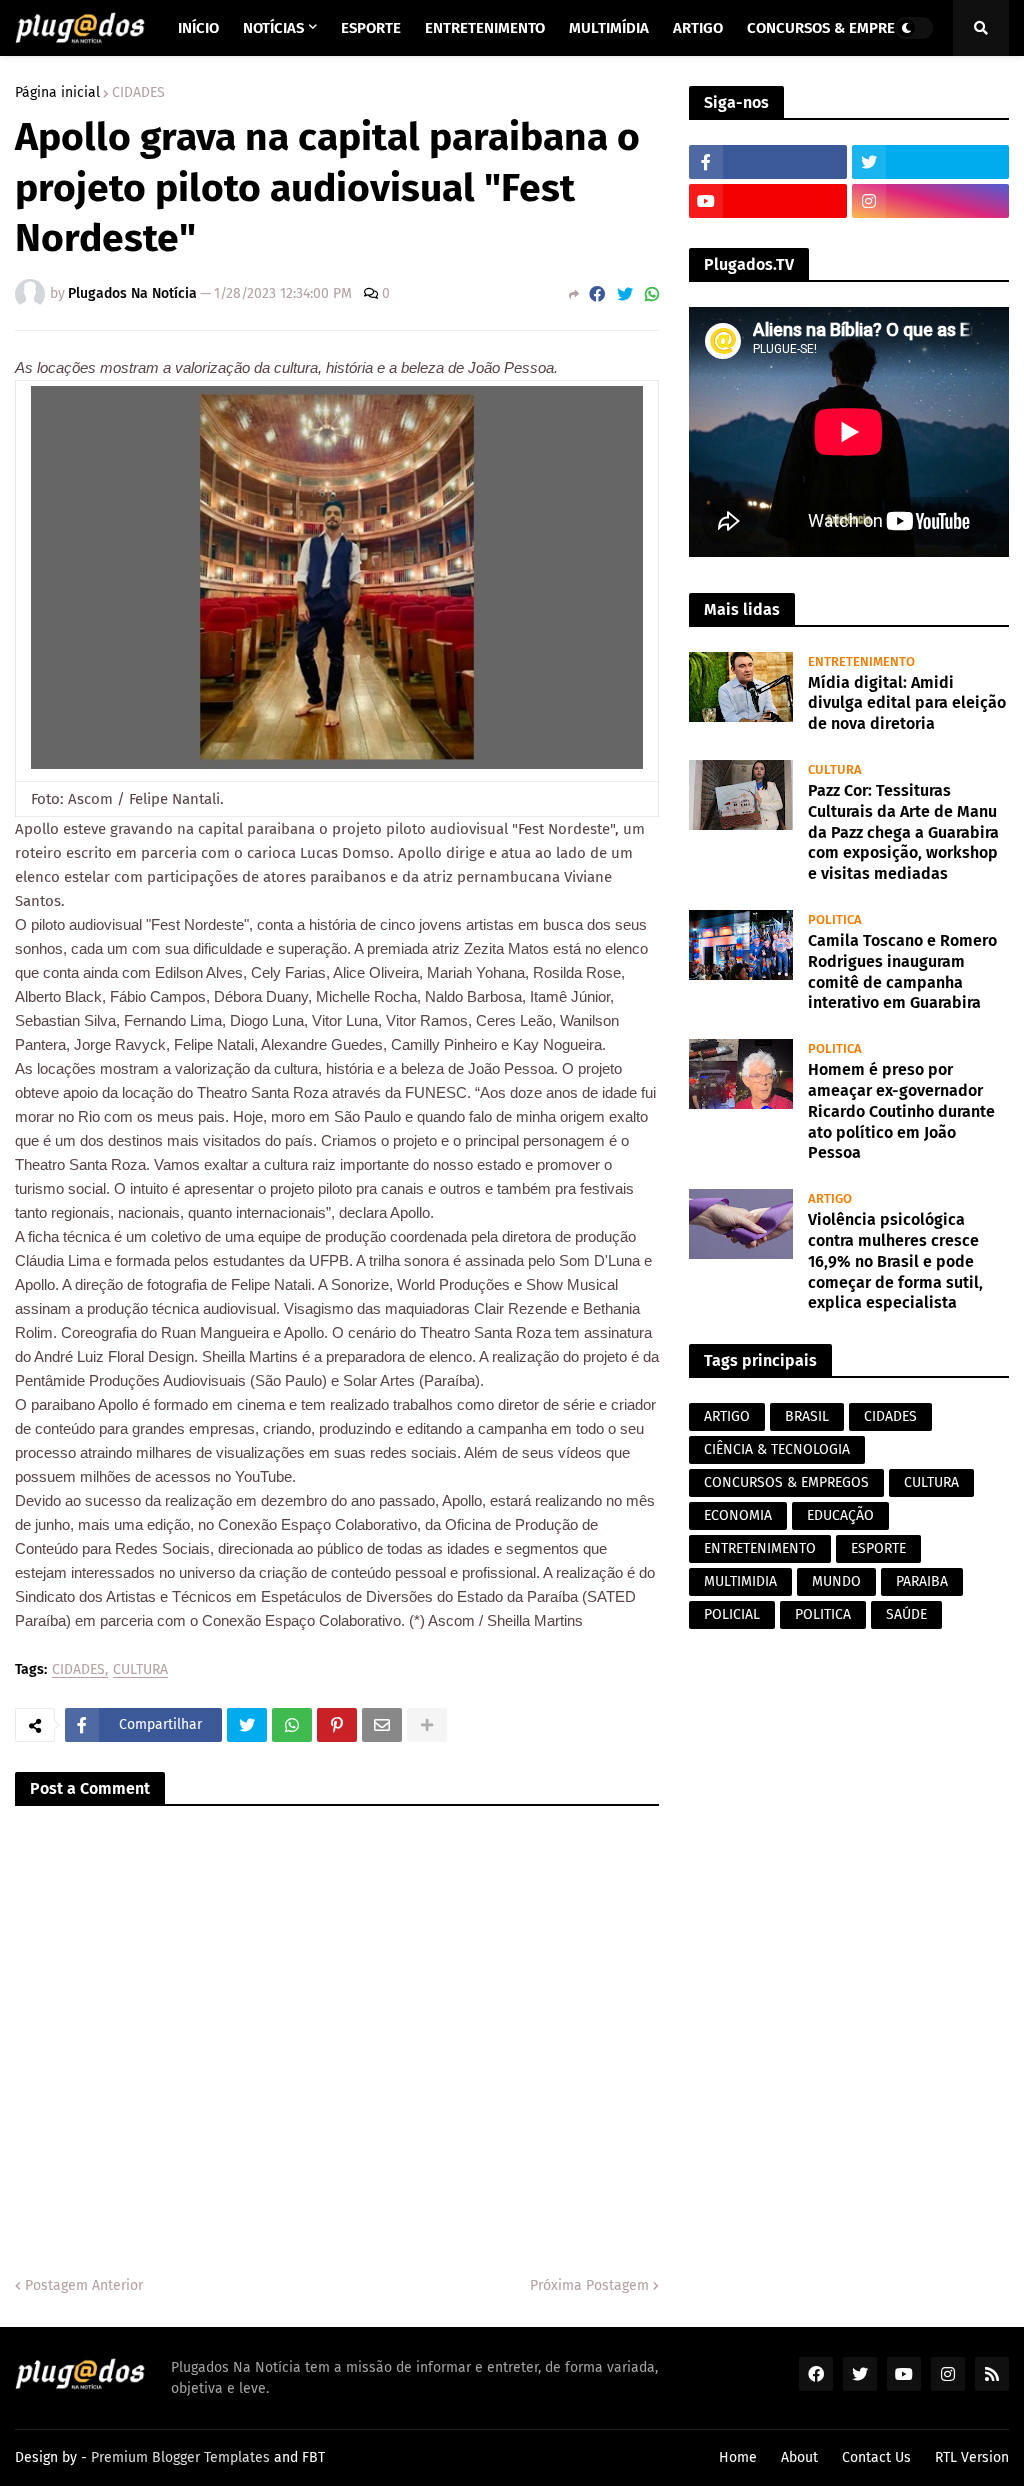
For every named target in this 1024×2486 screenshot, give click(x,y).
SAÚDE (906, 1614)
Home (738, 2457)
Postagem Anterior (84, 2285)
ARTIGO (727, 1416)
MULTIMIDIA (740, 1581)
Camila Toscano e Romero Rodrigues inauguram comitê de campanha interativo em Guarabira (902, 971)
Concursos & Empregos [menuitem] (835, 28)
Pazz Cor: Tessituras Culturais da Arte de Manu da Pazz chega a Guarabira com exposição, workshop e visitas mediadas (903, 832)
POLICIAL (732, 1614)
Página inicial (57, 93)
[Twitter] (625, 294)
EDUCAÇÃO (840, 1515)
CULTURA (140, 1670)
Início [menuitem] (198, 28)
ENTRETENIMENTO (760, 1548)
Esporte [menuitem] (371, 28)
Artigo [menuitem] (698, 28)
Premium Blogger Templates (180, 2457)
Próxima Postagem (589, 2285)
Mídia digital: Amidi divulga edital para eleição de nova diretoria (907, 703)
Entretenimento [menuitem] (485, 28)
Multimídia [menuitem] (609, 28)
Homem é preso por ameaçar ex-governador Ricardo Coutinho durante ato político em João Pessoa (901, 1111)
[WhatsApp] (652, 294)
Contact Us (876, 2457)
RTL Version (972, 2457)
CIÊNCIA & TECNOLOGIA (777, 1449)
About (799, 2457)
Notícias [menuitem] (273, 28)
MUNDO (836, 1581)
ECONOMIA (738, 1515)
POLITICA (823, 1614)
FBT (313, 2457)
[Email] (382, 1725)
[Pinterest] (337, 1725)
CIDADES (138, 93)
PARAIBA (922, 1581)
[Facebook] (597, 294)
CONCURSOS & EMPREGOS (786, 1482)
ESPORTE (878, 1548)
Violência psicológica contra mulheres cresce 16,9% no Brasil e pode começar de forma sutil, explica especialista (895, 1261)
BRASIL (807, 1416)
